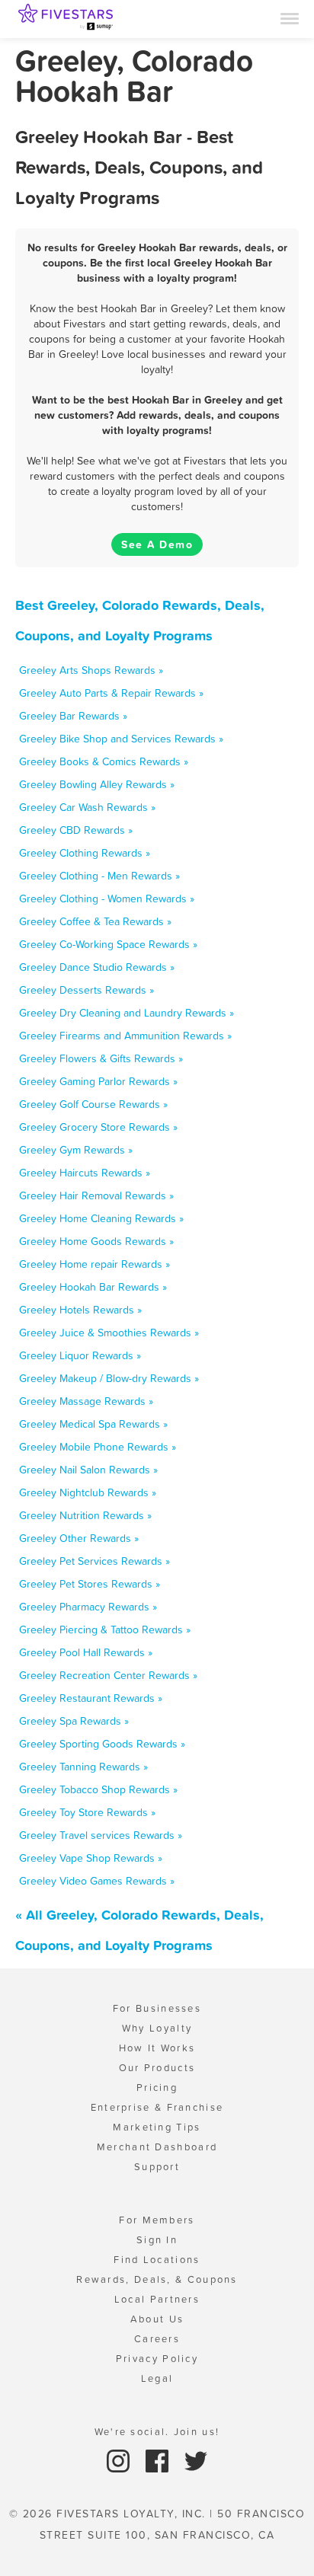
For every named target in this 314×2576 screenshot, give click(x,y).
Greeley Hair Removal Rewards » (96, 1195)
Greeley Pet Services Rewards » (95, 1561)
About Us (157, 2319)
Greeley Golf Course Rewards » (93, 1104)
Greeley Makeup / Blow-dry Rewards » (109, 1378)
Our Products (157, 2068)
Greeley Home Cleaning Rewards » (101, 1218)
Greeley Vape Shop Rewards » (91, 1858)
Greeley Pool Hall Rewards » (86, 1652)
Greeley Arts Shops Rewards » (91, 670)
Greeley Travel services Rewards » (101, 1835)
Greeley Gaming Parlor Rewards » (98, 1081)
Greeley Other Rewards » (79, 1538)
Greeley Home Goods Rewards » (96, 1241)
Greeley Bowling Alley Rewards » (97, 784)
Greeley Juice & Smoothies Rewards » (109, 1333)
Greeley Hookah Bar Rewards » (93, 1287)
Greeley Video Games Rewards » (97, 1881)
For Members (157, 2220)
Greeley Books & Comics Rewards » (104, 761)
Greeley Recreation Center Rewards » (108, 1675)
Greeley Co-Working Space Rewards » (108, 944)
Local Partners (157, 2299)
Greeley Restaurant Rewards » (91, 1698)
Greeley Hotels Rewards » (80, 1310)
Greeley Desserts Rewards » (87, 990)
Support (157, 2167)
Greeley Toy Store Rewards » (87, 1812)
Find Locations (157, 2260)
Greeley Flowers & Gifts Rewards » (101, 1058)
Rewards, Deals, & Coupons (157, 2279)
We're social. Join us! (157, 2432)
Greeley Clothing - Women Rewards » (107, 899)
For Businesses (157, 2008)
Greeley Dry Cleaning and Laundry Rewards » (127, 1013)
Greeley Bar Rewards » (73, 716)
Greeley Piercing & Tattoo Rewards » (105, 1630)
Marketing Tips (157, 2127)
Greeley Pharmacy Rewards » (88, 1607)
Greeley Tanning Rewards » (83, 1767)
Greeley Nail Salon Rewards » (88, 1470)
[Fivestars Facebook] (159, 2460)
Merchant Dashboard (157, 2147)
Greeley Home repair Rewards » (95, 1264)
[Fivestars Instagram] (120, 2460)
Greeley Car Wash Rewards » (87, 807)
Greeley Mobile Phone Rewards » (98, 1447)
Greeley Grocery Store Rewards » (98, 1127)
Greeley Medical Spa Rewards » (93, 1424)
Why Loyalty (157, 2028)
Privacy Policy (157, 2359)
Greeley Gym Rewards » (76, 1150)
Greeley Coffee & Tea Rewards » (95, 921)
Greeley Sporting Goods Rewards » (102, 1744)
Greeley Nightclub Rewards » (88, 1492)
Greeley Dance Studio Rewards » (97, 967)
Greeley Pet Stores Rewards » (90, 1584)
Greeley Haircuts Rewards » (85, 1173)
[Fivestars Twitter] (196, 2460)
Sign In (157, 2240)
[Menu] (290, 18)
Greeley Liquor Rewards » (80, 1355)
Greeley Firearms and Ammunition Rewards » (125, 1036)
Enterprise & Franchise (157, 2107)
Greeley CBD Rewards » (76, 830)
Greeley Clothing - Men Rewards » (99, 876)
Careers (157, 2339)
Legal (157, 2378)
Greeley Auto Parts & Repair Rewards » (111, 693)
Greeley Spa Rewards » (74, 1721)
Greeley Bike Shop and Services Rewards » (121, 739)
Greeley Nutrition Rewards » (85, 1515)
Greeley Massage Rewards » (86, 1401)
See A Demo (157, 544)
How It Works (157, 2048)
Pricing (157, 2088)
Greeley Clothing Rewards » (85, 853)
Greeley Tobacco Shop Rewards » (98, 1789)
